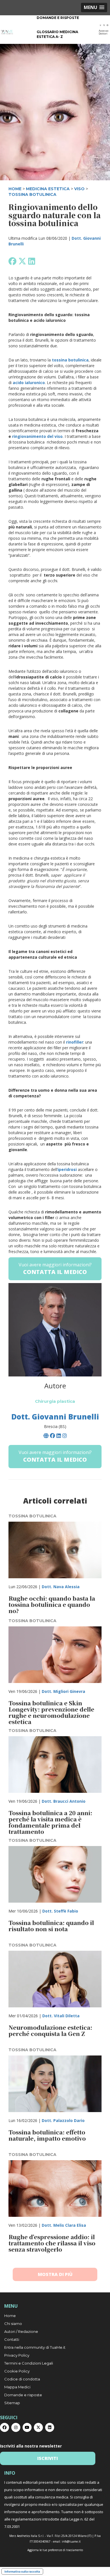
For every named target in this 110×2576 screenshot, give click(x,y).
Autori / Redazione (21, 2331)
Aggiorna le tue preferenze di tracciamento (55, 2550)
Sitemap (12, 2403)
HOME (15, 189)
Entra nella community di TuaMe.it (35, 2347)
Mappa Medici (17, 2387)
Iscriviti (48, 2458)
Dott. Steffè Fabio (60, 1911)
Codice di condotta (22, 2379)
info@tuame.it (71, 2541)
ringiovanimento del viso (37, 436)
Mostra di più (55, 2274)
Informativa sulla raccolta (22, 2571)
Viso (79, 189)
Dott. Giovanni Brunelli (55, 1417)
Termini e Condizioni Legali (29, 2363)
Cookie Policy (17, 2371)
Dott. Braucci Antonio (64, 1801)
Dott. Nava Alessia (61, 1587)
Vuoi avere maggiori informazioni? (55, 1269)
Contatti (12, 2339)
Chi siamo (13, 2324)
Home (10, 2316)
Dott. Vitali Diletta (61, 2016)
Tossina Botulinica (32, 194)
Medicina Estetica (48, 189)
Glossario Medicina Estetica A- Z (57, 34)
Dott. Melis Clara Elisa (64, 2225)
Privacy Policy (17, 2355)
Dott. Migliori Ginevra (63, 1691)
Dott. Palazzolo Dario (63, 2120)
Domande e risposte (58, 18)
